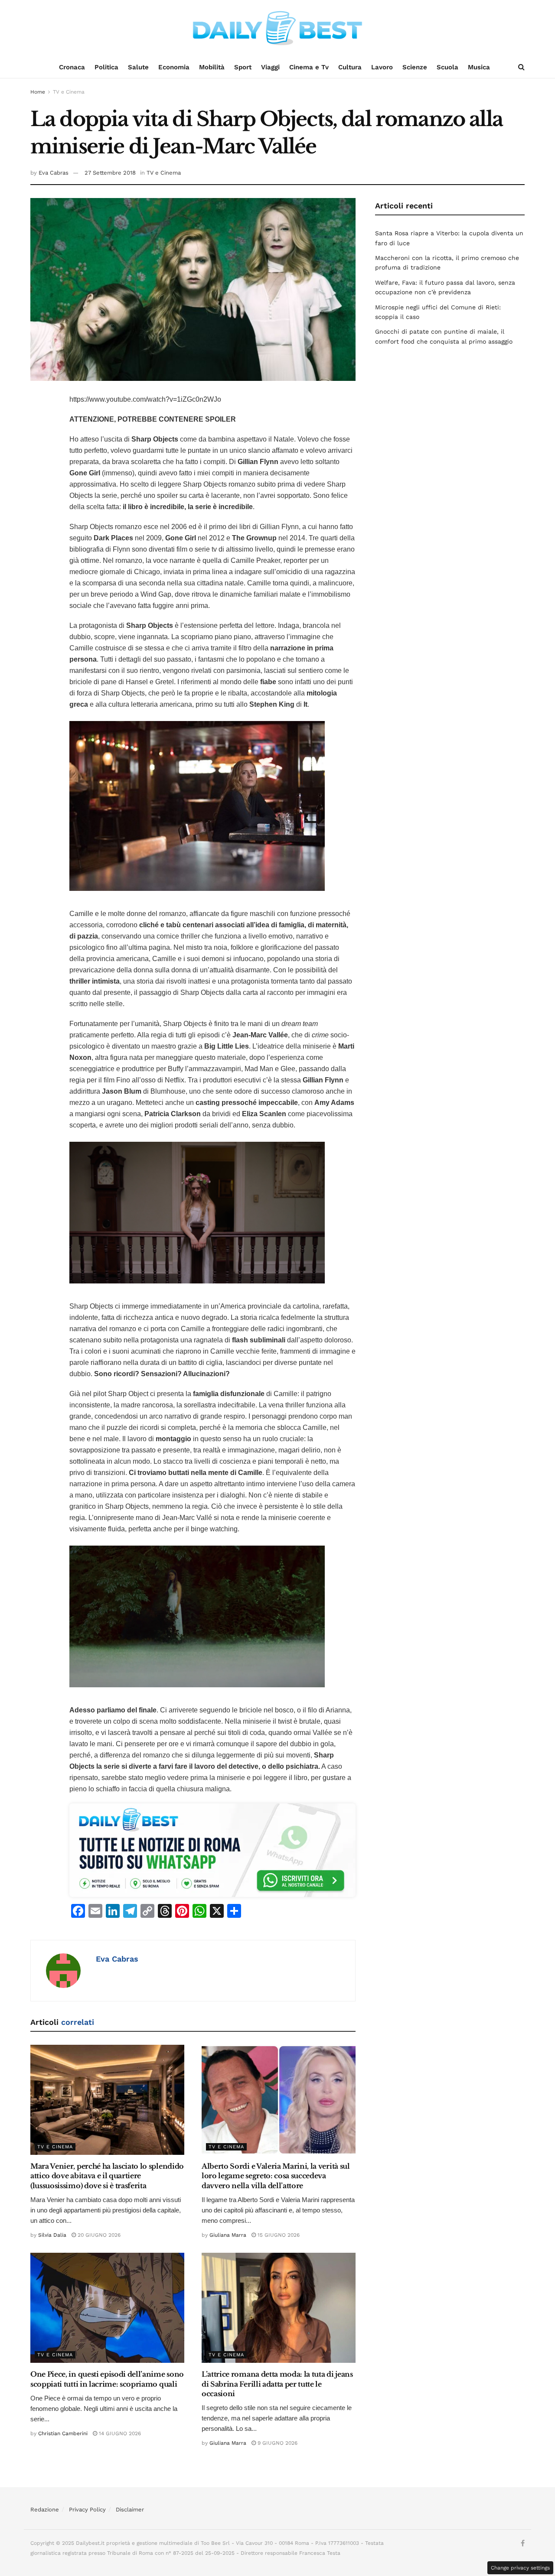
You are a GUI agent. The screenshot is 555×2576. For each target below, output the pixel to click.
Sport (243, 67)
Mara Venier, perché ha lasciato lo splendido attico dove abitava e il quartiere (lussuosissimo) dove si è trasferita (107, 2176)
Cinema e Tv (309, 67)
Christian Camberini (63, 2433)
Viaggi (270, 67)
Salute (138, 67)
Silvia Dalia (52, 2235)
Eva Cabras (54, 173)
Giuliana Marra (228, 2235)
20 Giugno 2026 (98, 2235)
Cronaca (72, 67)
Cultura (350, 67)
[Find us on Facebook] (523, 2544)
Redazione (45, 2509)
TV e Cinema (69, 92)
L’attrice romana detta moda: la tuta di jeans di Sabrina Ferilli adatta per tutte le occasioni (277, 2384)
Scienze (415, 67)
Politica (106, 67)
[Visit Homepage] (277, 28)
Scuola (447, 67)
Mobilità (212, 67)
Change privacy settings (520, 2568)
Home (38, 92)
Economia (174, 67)
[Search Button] (521, 67)
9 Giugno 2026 (277, 2443)
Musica (479, 67)
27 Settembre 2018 (110, 173)
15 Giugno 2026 (278, 2235)
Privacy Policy (87, 2509)
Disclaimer (130, 2509)
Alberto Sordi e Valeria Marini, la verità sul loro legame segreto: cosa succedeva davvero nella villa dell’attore (276, 2176)
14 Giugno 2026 (119, 2433)
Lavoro (382, 67)
